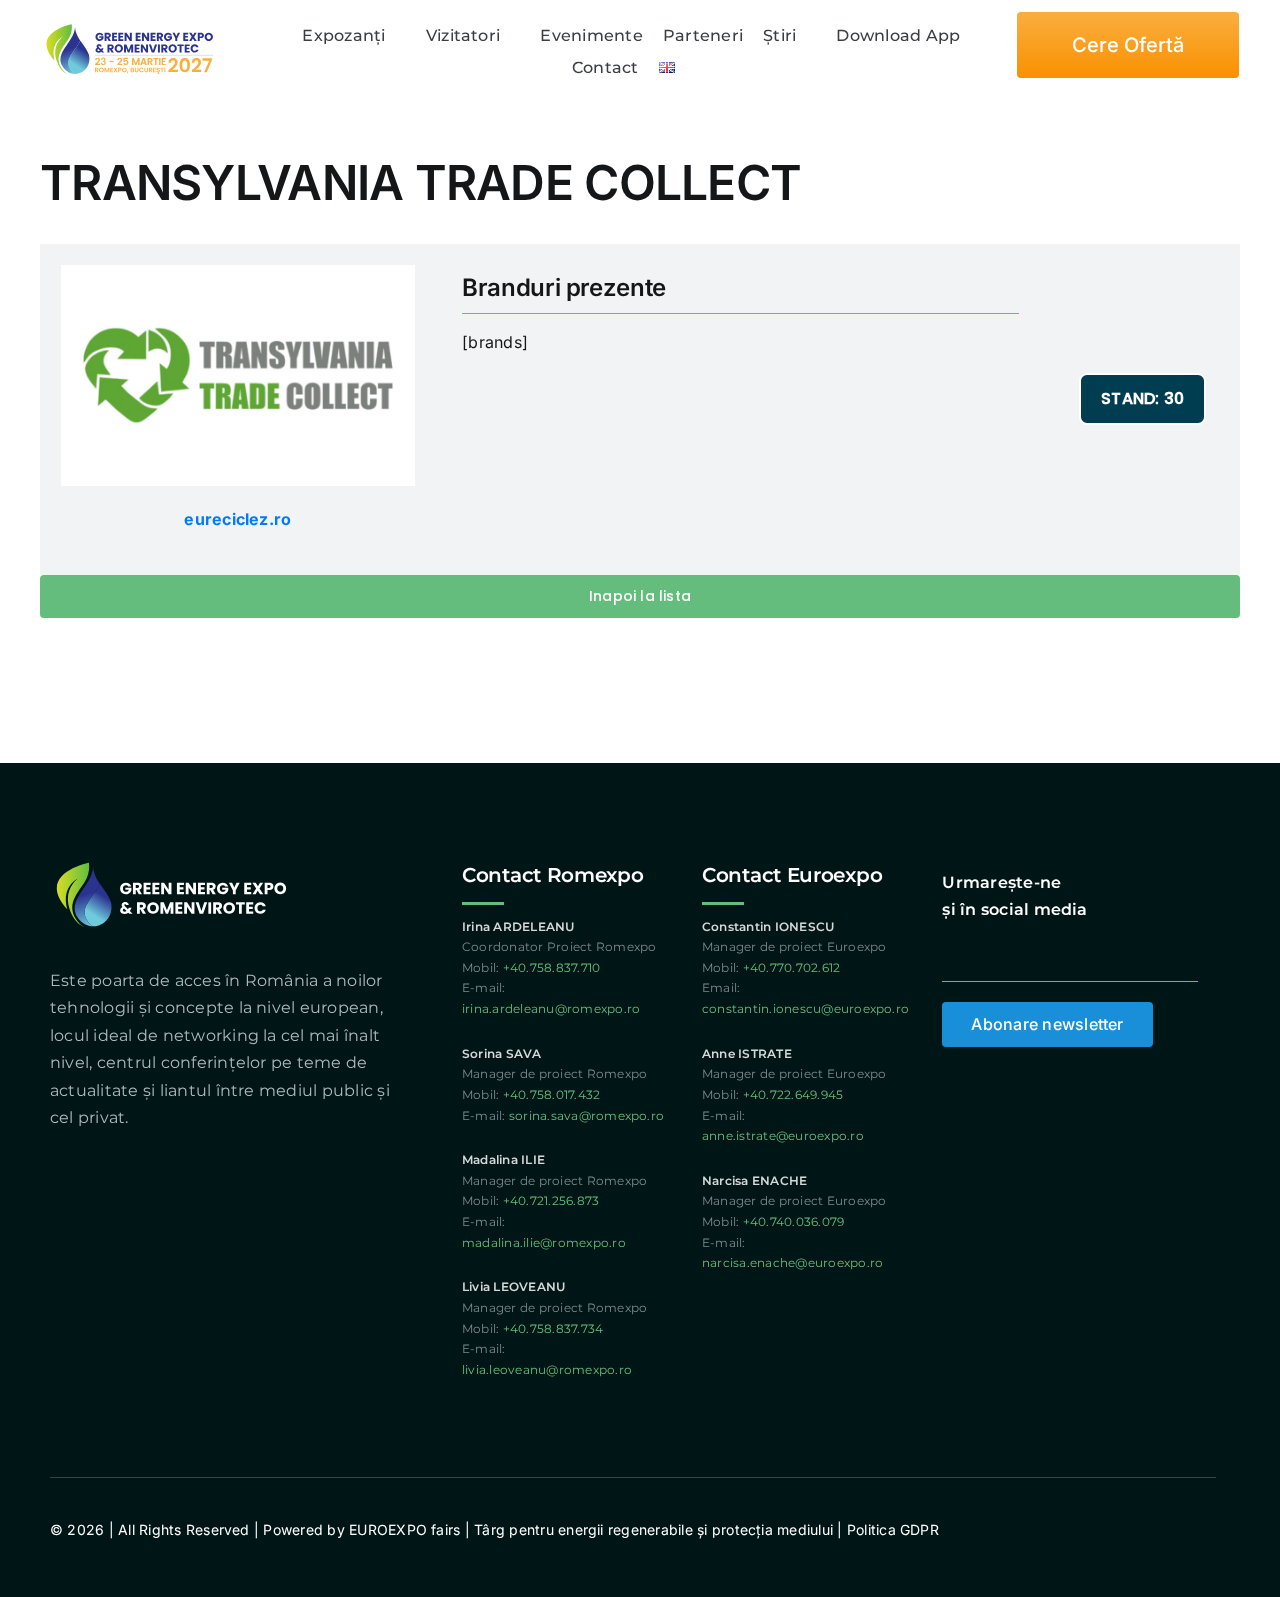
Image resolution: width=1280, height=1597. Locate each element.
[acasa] (274, 36)
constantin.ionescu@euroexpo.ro (805, 1008)
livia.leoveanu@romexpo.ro (547, 1369)
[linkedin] (1059, 950)
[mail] (1095, 950)
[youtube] (1023, 950)
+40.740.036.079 (794, 1221)
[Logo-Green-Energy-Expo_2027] (130, 25)
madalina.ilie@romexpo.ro (544, 1242)
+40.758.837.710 (552, 967)
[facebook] (950, 950)
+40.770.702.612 (792, 967)
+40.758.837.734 (553, 1328)
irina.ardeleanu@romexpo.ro (551, 1008)
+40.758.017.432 (552, 1094)
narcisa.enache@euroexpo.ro (792, 1262)
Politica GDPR (891, 1529)
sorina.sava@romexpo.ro (586, 1115)
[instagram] (987, 950)
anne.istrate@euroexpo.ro (783, 1135)
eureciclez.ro (237, 519)
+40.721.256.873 (551, 1200)
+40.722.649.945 (793, 1094)
